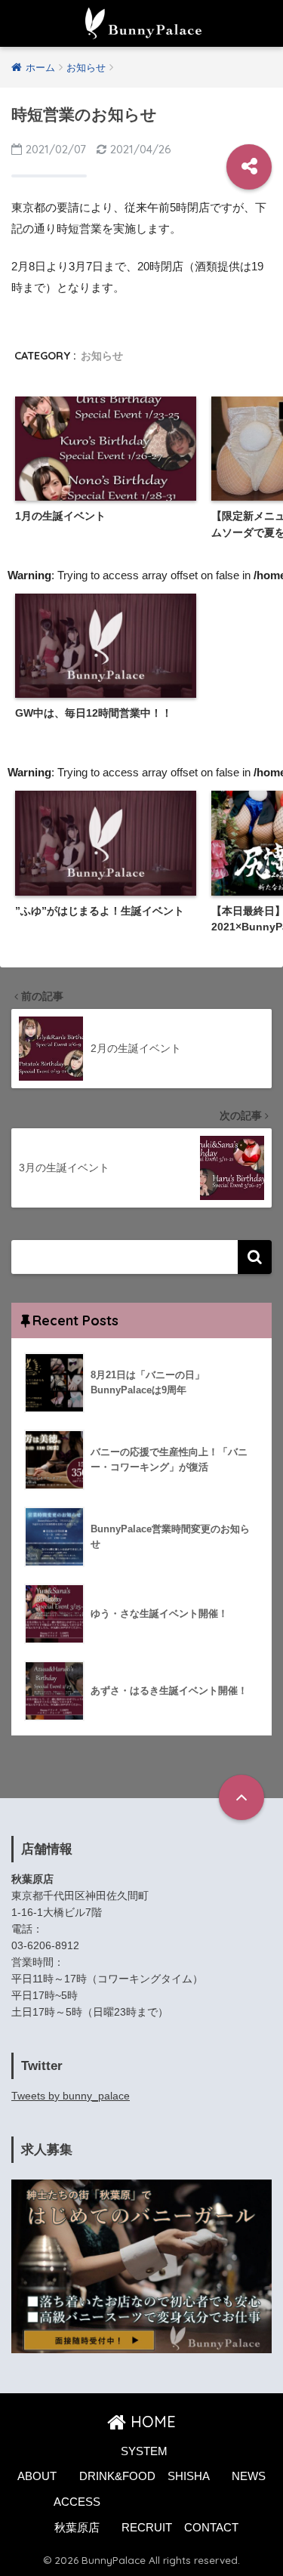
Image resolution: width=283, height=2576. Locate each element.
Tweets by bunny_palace (71, 2096)
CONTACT (211, 2528)
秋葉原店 (77, 2528)
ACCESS (77, 2502)
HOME (151, 2422)
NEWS (249, 2476)
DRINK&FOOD (117, 2476)
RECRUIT (147, 2528)
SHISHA (189, 2476)
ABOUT (37, 2476)
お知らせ (102, 356)
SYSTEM (144, 2451)
